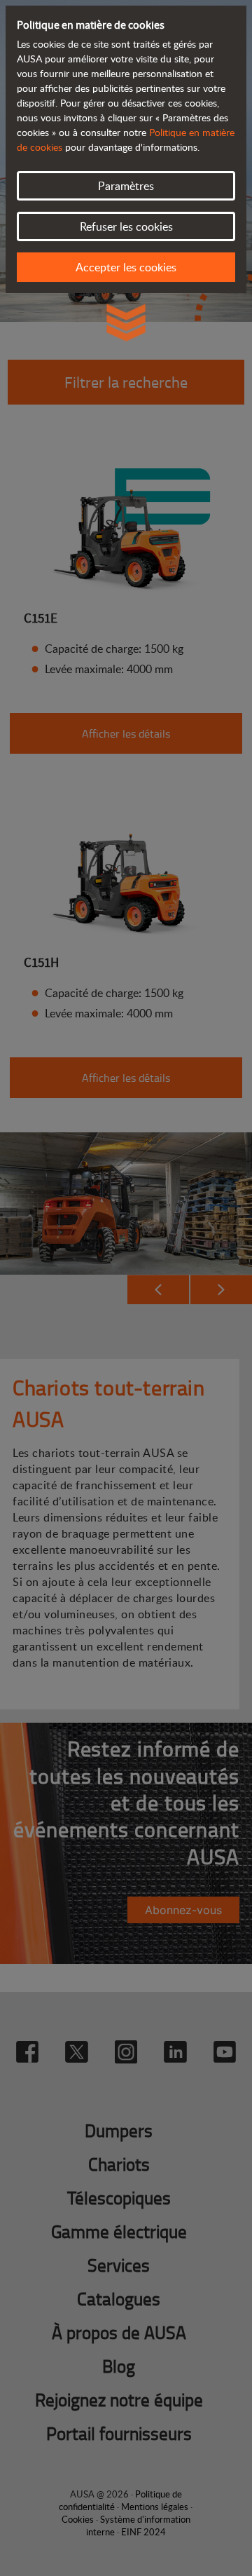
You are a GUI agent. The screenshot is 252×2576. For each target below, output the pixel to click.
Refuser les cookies (126, 226)
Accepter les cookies (126, 267)
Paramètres (126, 186)
